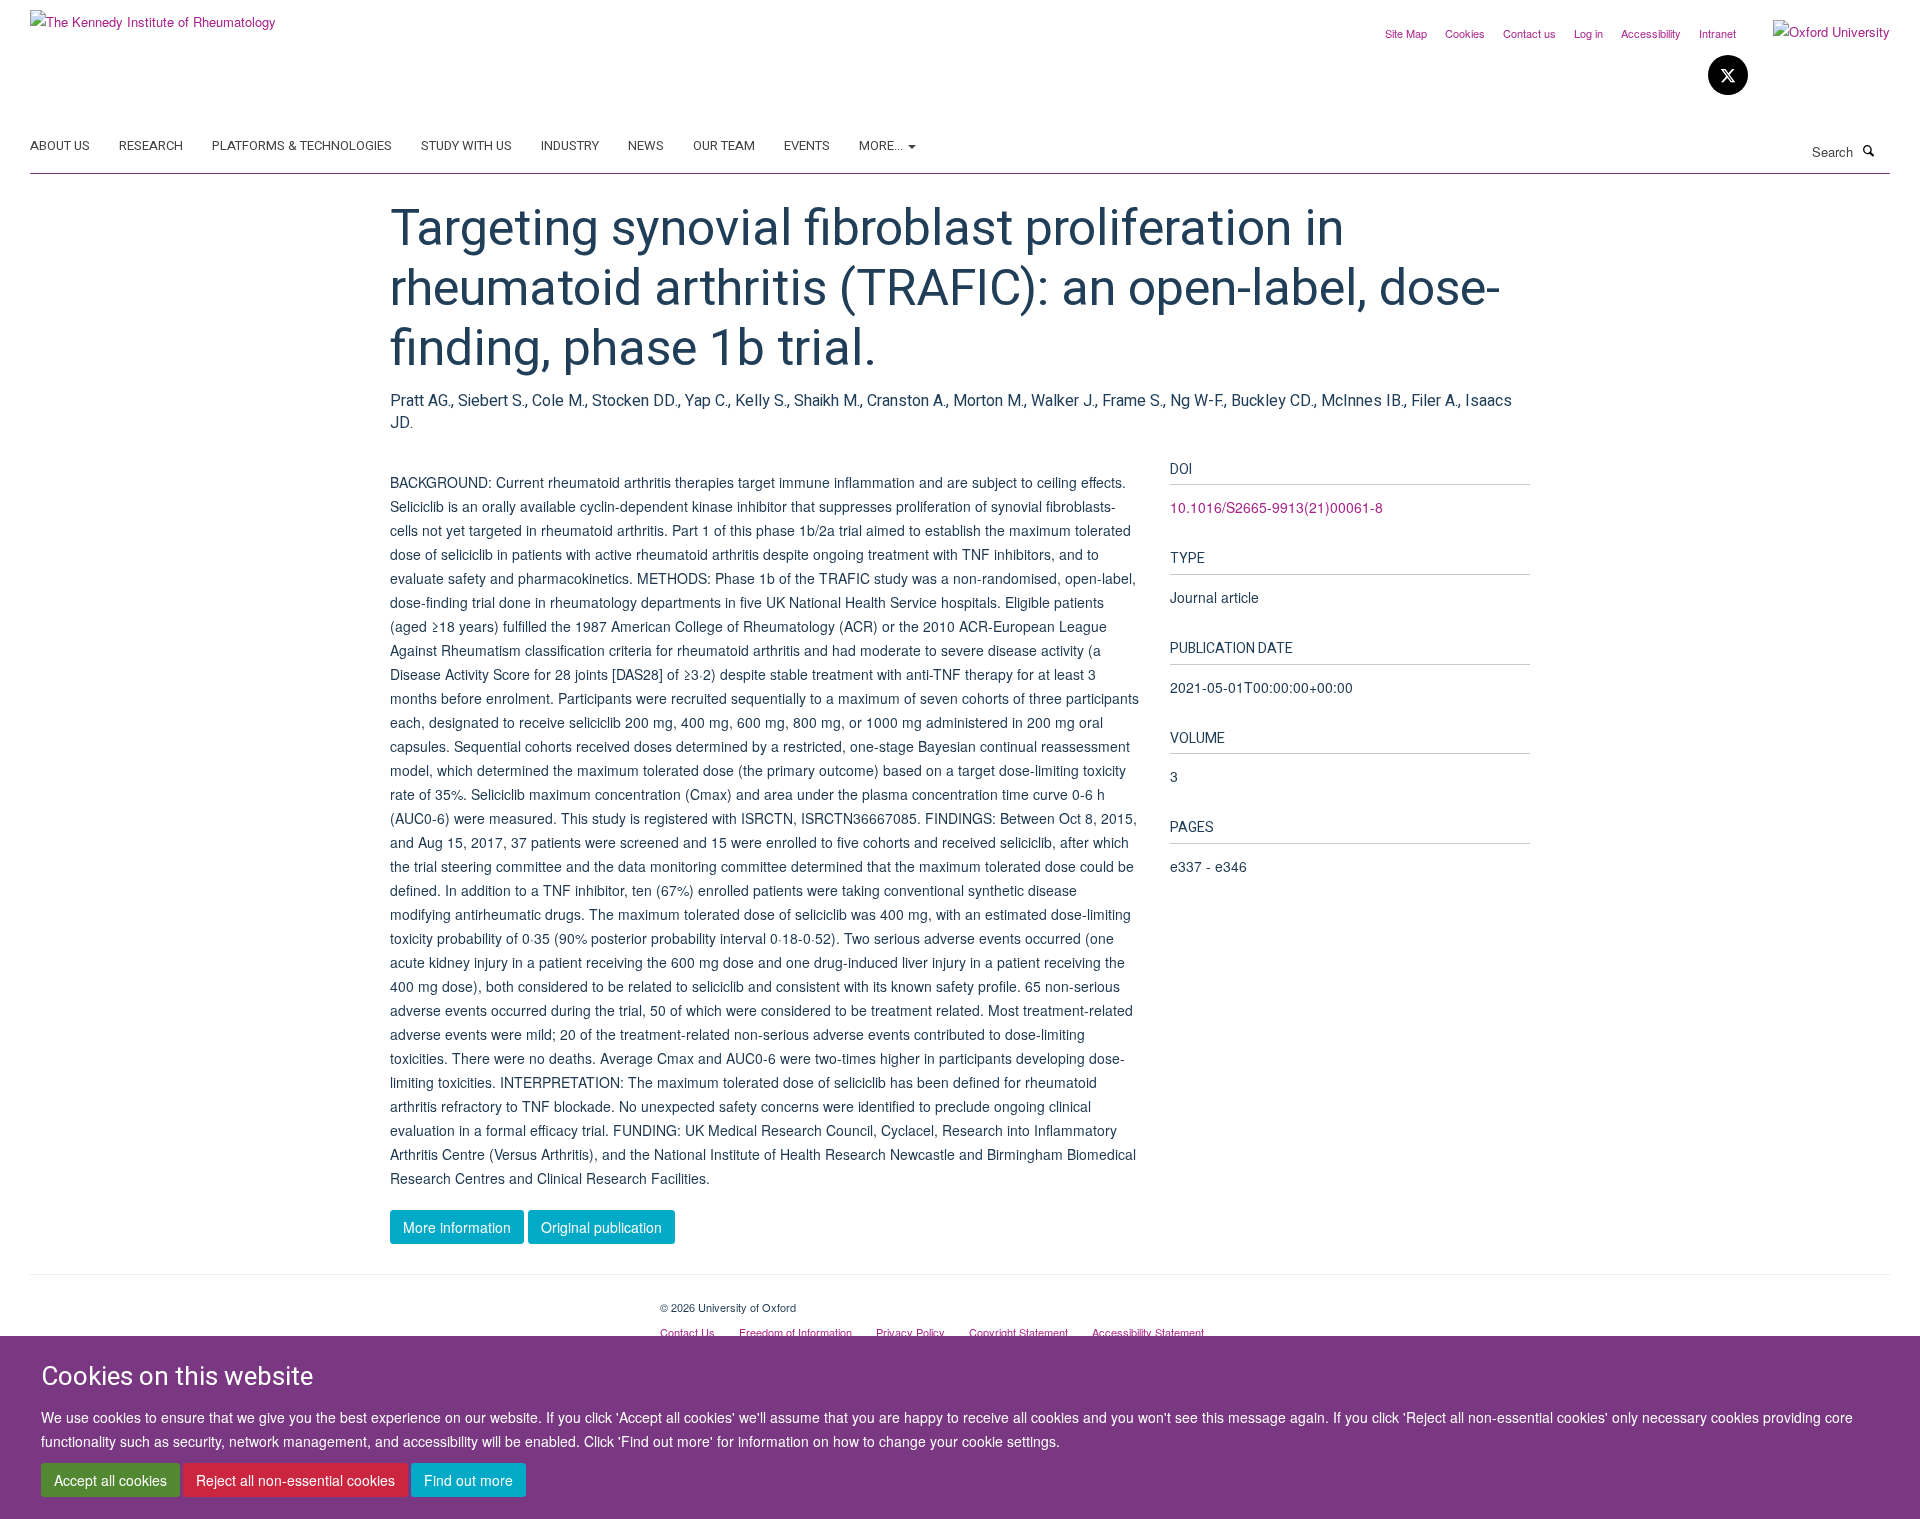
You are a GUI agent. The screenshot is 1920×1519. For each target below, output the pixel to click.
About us (60, 145)
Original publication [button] (601, 1227)
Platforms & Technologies (302, 145)
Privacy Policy (910, 1332)
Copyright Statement (1018, 1332)
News (646, 145)
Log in (1588, 33)
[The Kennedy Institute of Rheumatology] (153, 14)
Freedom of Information (795, 1332)
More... (882, 145)
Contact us (1529, 33)
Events (807, 145)
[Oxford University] (1816, 32)
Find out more (468, 1480)
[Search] (1869, 150)
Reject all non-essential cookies (295, 1480)
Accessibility (1651, 33)
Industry (570, 145)
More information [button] (457, 1227)
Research (151, 145)
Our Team (724, 145)
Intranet (1717, 33)
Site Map (1406, 33)
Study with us (466, 145)
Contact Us (687, 1332)
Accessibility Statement (1148, 1332)
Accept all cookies (110, 1480)
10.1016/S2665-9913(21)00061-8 (1276, 507)
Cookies (1465, 33)
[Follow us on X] (1728, 75)
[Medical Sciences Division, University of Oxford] (330, 1300)
